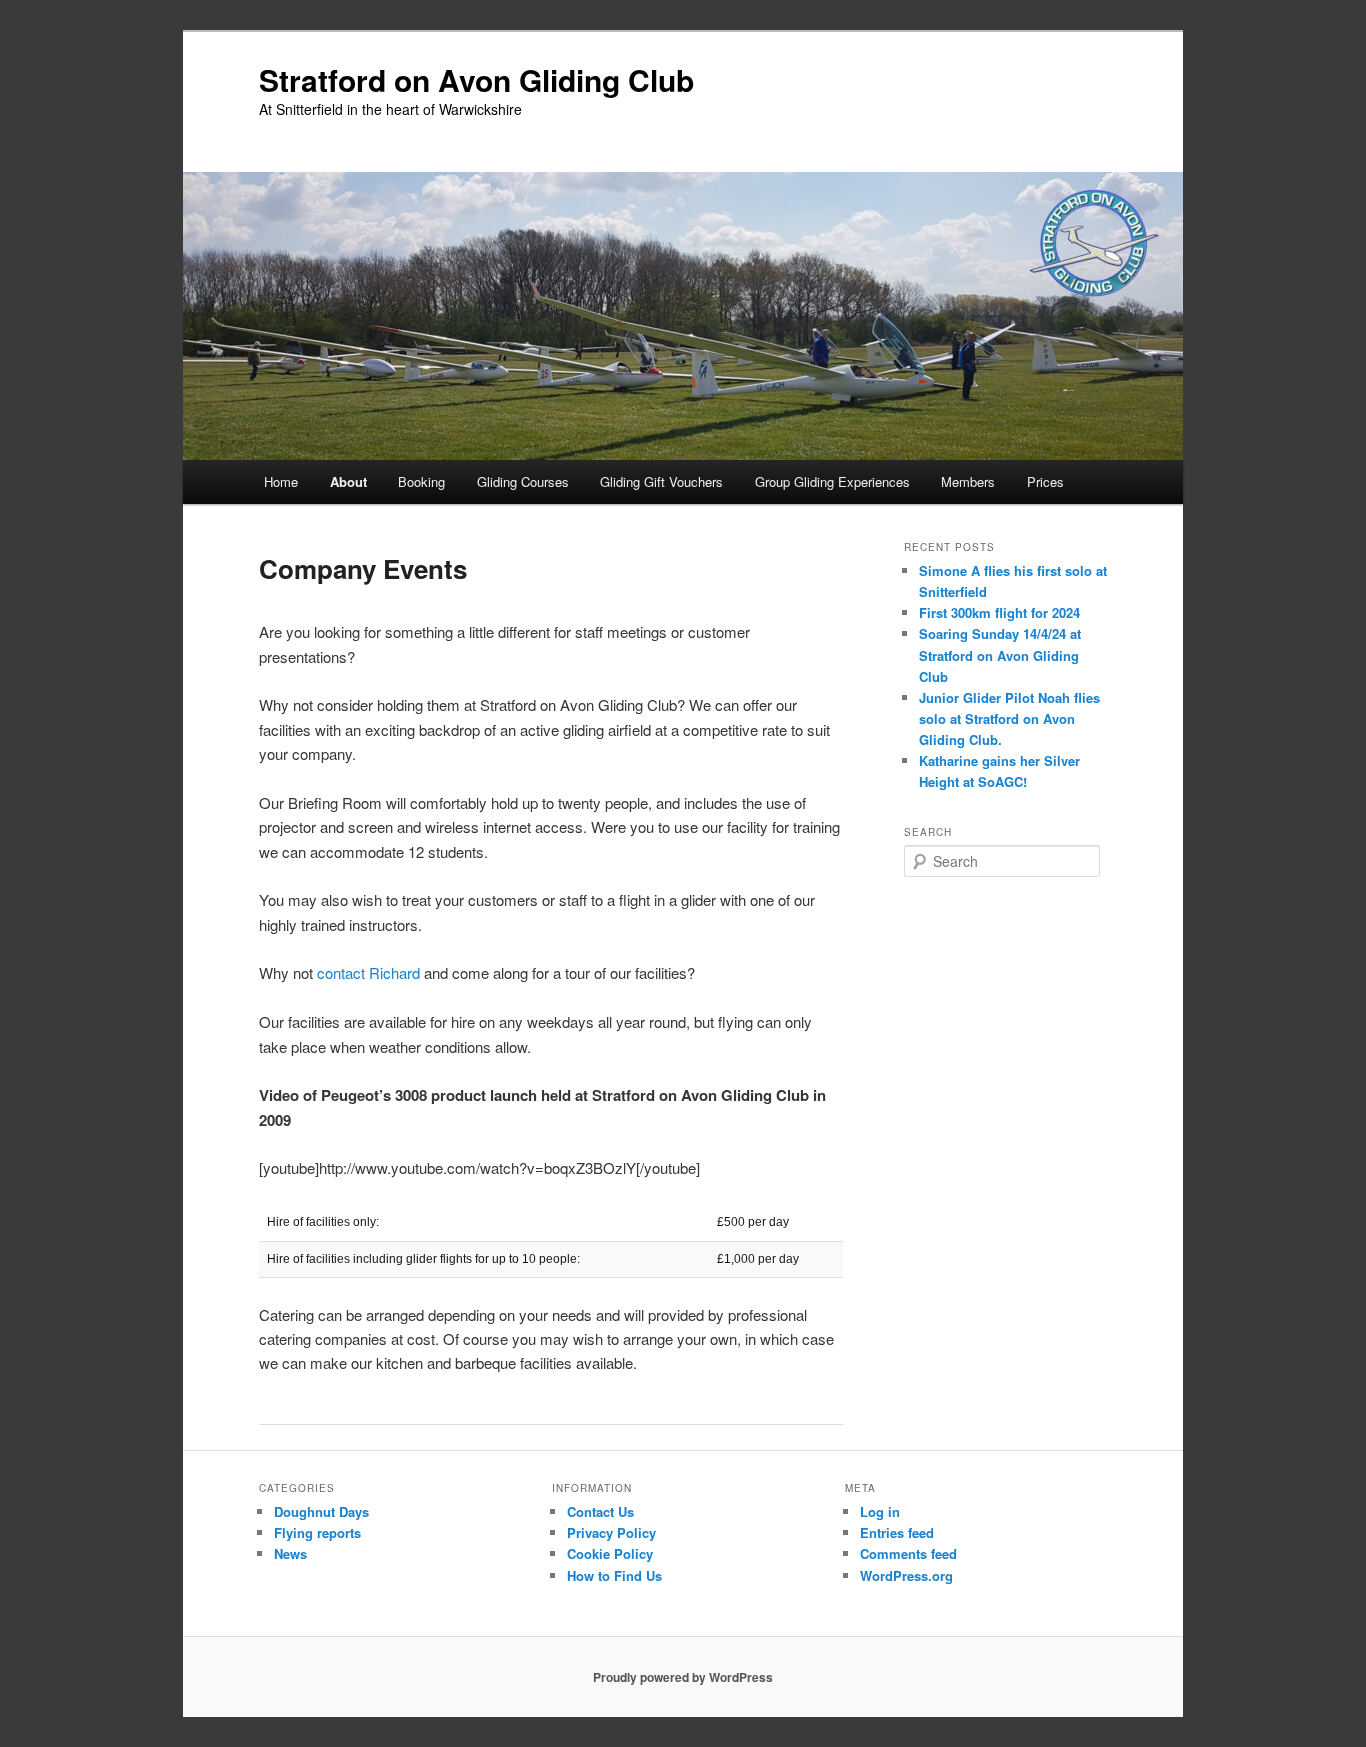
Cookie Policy (610, 1553)
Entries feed (897, 1532)
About (348, 481)
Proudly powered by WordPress (683, 1677)
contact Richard (368, 972)
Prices (1045, 481)
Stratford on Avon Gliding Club (476, 79)
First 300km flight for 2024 (999, 612)
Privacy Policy (611, 1532)
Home (281, 481)
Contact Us (600, 1511)
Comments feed (908, 1553)
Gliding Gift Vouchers (661, 481)
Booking (421, 481)
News (290, 1553)
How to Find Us (614, 1575)
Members (968, 481)
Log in (880, 1511)
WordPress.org (906, 1575)
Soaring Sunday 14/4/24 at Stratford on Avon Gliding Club (1000, 654)
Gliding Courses (523, 481)
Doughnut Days (321, 1511)
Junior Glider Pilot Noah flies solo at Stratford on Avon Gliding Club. (1009, 718)
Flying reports (317, 1532)
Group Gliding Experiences (832, 481)
